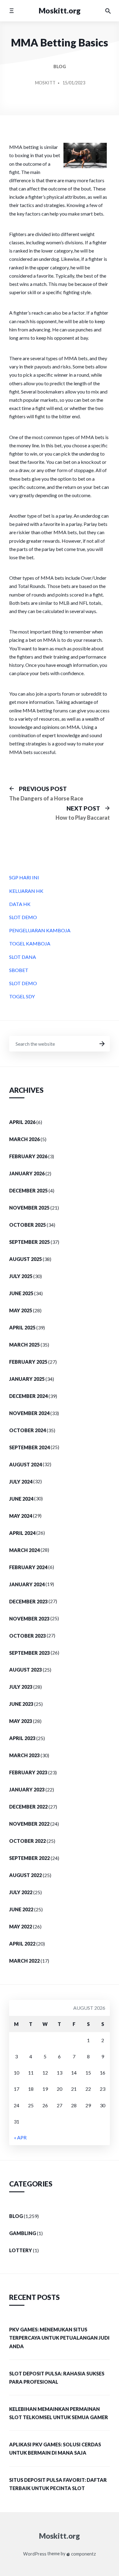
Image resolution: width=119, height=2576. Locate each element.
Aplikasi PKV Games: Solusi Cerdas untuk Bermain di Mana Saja (55, 2448)
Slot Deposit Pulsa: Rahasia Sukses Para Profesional (57, 2378)
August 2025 (25, 1259)
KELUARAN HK (26, 891)
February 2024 (28, 1567)
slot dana (23, 957)
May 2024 (21, 1516)
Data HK (20, 904)
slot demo (23, 917)
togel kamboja (30, 943)
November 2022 (29, 1824)
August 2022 (25, 1875)
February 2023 (28, 1772)
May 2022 (21, 1926)
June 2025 (21, 1293)
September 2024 (29, 1447)
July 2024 (21, 1482)
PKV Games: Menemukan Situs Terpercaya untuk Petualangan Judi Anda (59, 2338)
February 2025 (28, 1362)
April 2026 (22, 1122)
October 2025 (27, 1225)
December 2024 (28, 1396)
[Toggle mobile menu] (11, 11)
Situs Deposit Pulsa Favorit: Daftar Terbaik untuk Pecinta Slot (58, 2484)
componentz (83, 2554)
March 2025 (24, 1345)
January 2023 (27, 1789)
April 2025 (22, 1327)
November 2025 (29, 1208)
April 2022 (22, 1944)
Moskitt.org (60, 11)
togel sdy (22, 996)
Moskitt (45, 83)
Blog (60, 67)
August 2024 (25, 1464)
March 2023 (24, 1755)
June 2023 (21, 1704)
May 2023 (21, 1721)
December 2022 (28, 1807)
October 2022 (27, 1841)
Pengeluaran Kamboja (40, 930)
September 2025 (29, 1242)
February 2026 (28, 1156)
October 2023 (27, 1636)
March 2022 (24, 1961)
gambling (23, 2233)
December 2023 (28, 1601)
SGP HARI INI (24, 877)
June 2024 (21, 1499)
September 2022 (29, 1858)
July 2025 (21, 1276)
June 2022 (21, 1909)
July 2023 (21, 1687)
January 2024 (27, 1584)
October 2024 (27, 1430)
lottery (21, 2250)
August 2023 (25, 1670)
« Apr (20, 2137)
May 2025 (21, 1310)
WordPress (35, 2554)
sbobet (19, 970)
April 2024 (22, 1533)
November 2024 (29, 1413)
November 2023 (29, 1619)
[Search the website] (108, 11)
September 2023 (29, 1653)
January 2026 (27, 1173)
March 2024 (24, 1550)
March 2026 (24, 1139)
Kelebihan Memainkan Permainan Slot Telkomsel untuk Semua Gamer (59, 2413)
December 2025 (28, 1190)
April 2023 (22, 1738)
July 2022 (21, 1892)
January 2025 (27, 1379)
